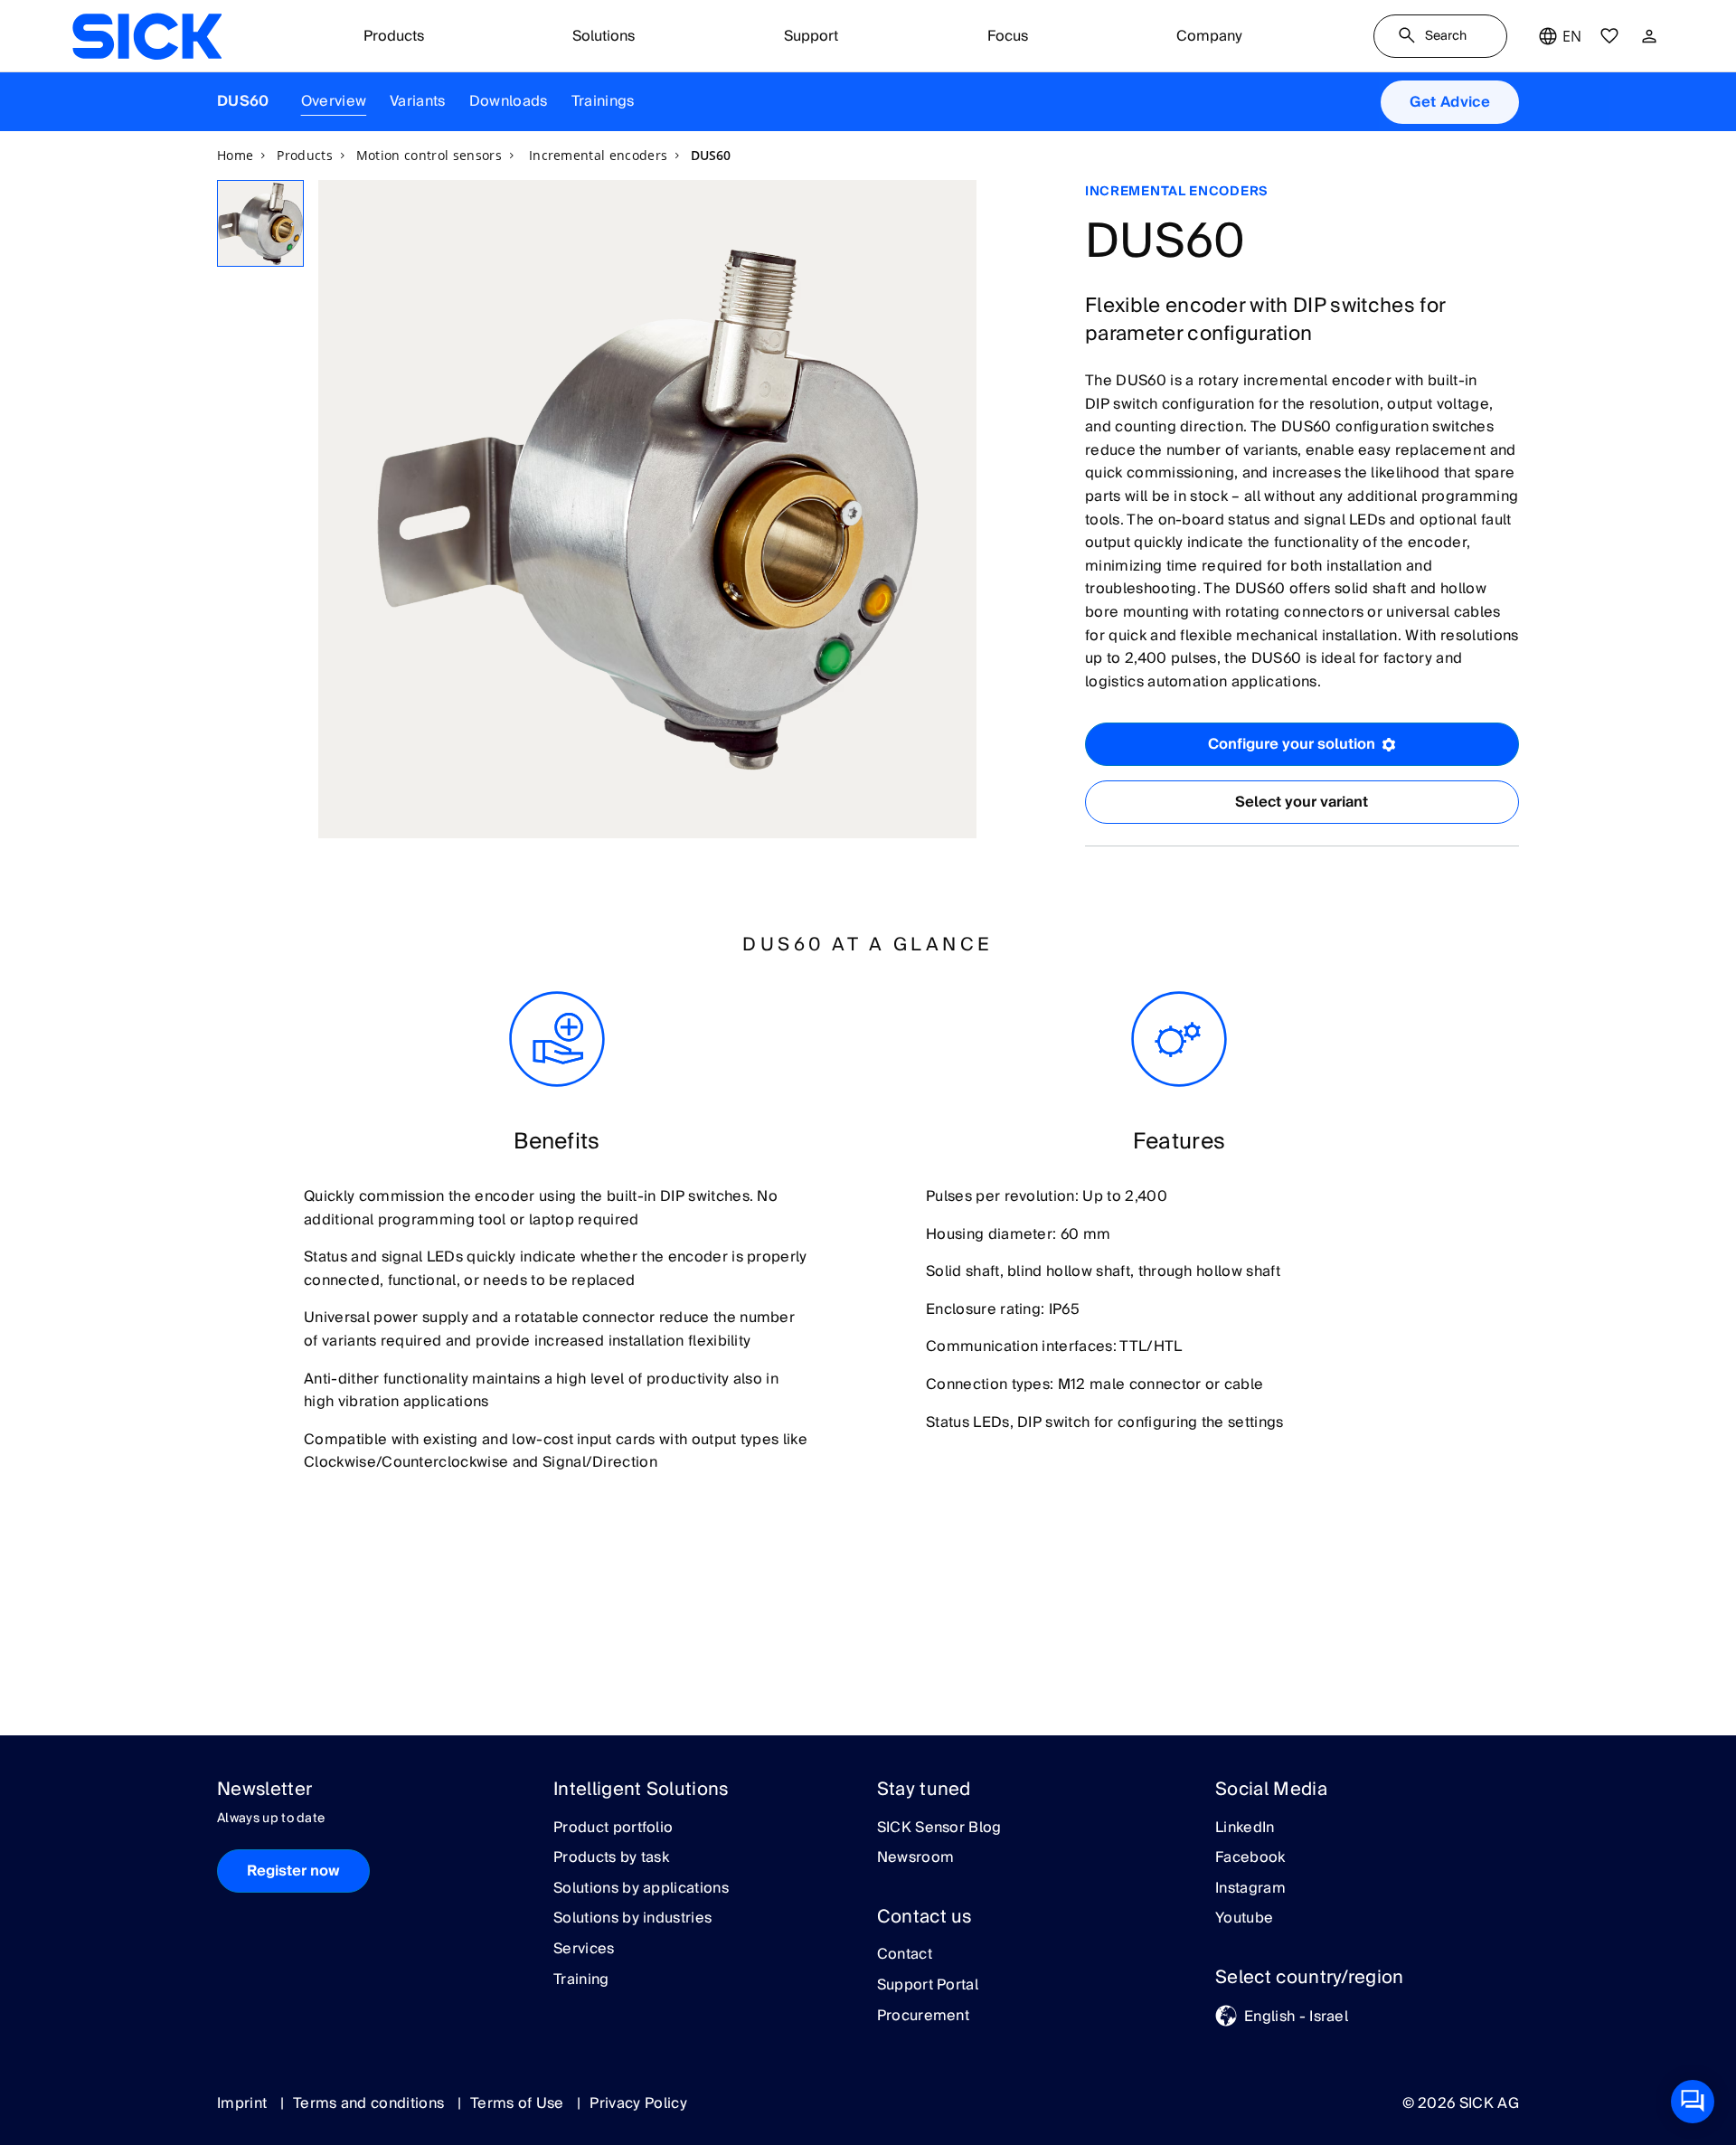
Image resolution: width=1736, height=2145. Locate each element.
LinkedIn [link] (1245, 1828)
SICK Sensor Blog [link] (939, 1828)
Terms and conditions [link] (371, 2103)
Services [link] (584, 1950)
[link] (147, 36)
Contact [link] (905, 1955)
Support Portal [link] (928, 1986)
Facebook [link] (1250, 1858)
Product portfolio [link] (613, 1828)
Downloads (509, 101)
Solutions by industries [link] (632, 1919)
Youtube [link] (1244, 1919)
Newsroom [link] (916, 1858)
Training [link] (581, 1980)
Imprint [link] (244, 2103)
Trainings (603, 101)
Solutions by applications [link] (641, 1889)
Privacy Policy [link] (638, 2103)
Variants (418, 101)
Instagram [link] (1250, 1889)
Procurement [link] (924, 2017)
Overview (334, 101)
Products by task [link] (611, 1858)
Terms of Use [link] (519, 2103)
